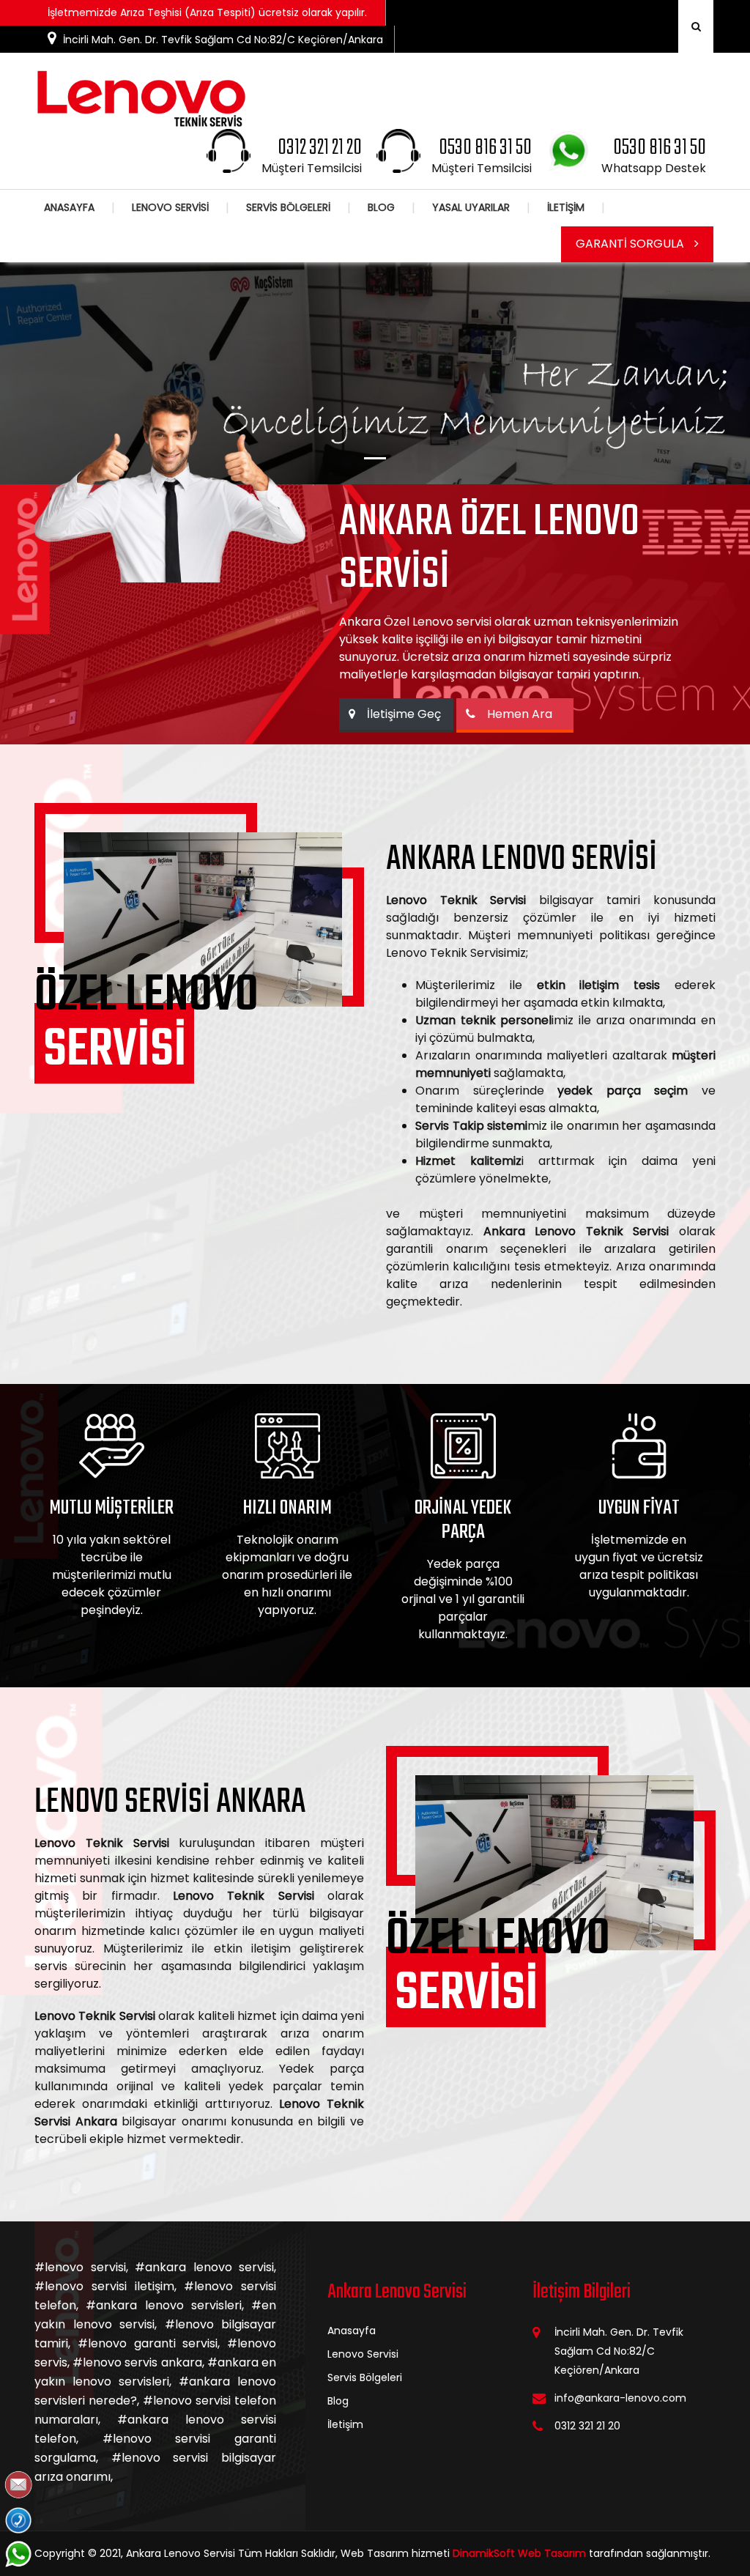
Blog (338, 2401)
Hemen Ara (520, 714)
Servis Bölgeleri (365, 2377)
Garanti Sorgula (631, 244)
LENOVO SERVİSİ (170, 207)
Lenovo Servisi (363, 2354)
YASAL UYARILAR (471, 207)
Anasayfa (352, 2331)
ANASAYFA (69, 207)
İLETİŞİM (566, 207)
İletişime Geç (400, 714)
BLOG (381, 207)
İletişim (345, 2424)
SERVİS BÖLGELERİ (288, 207)
